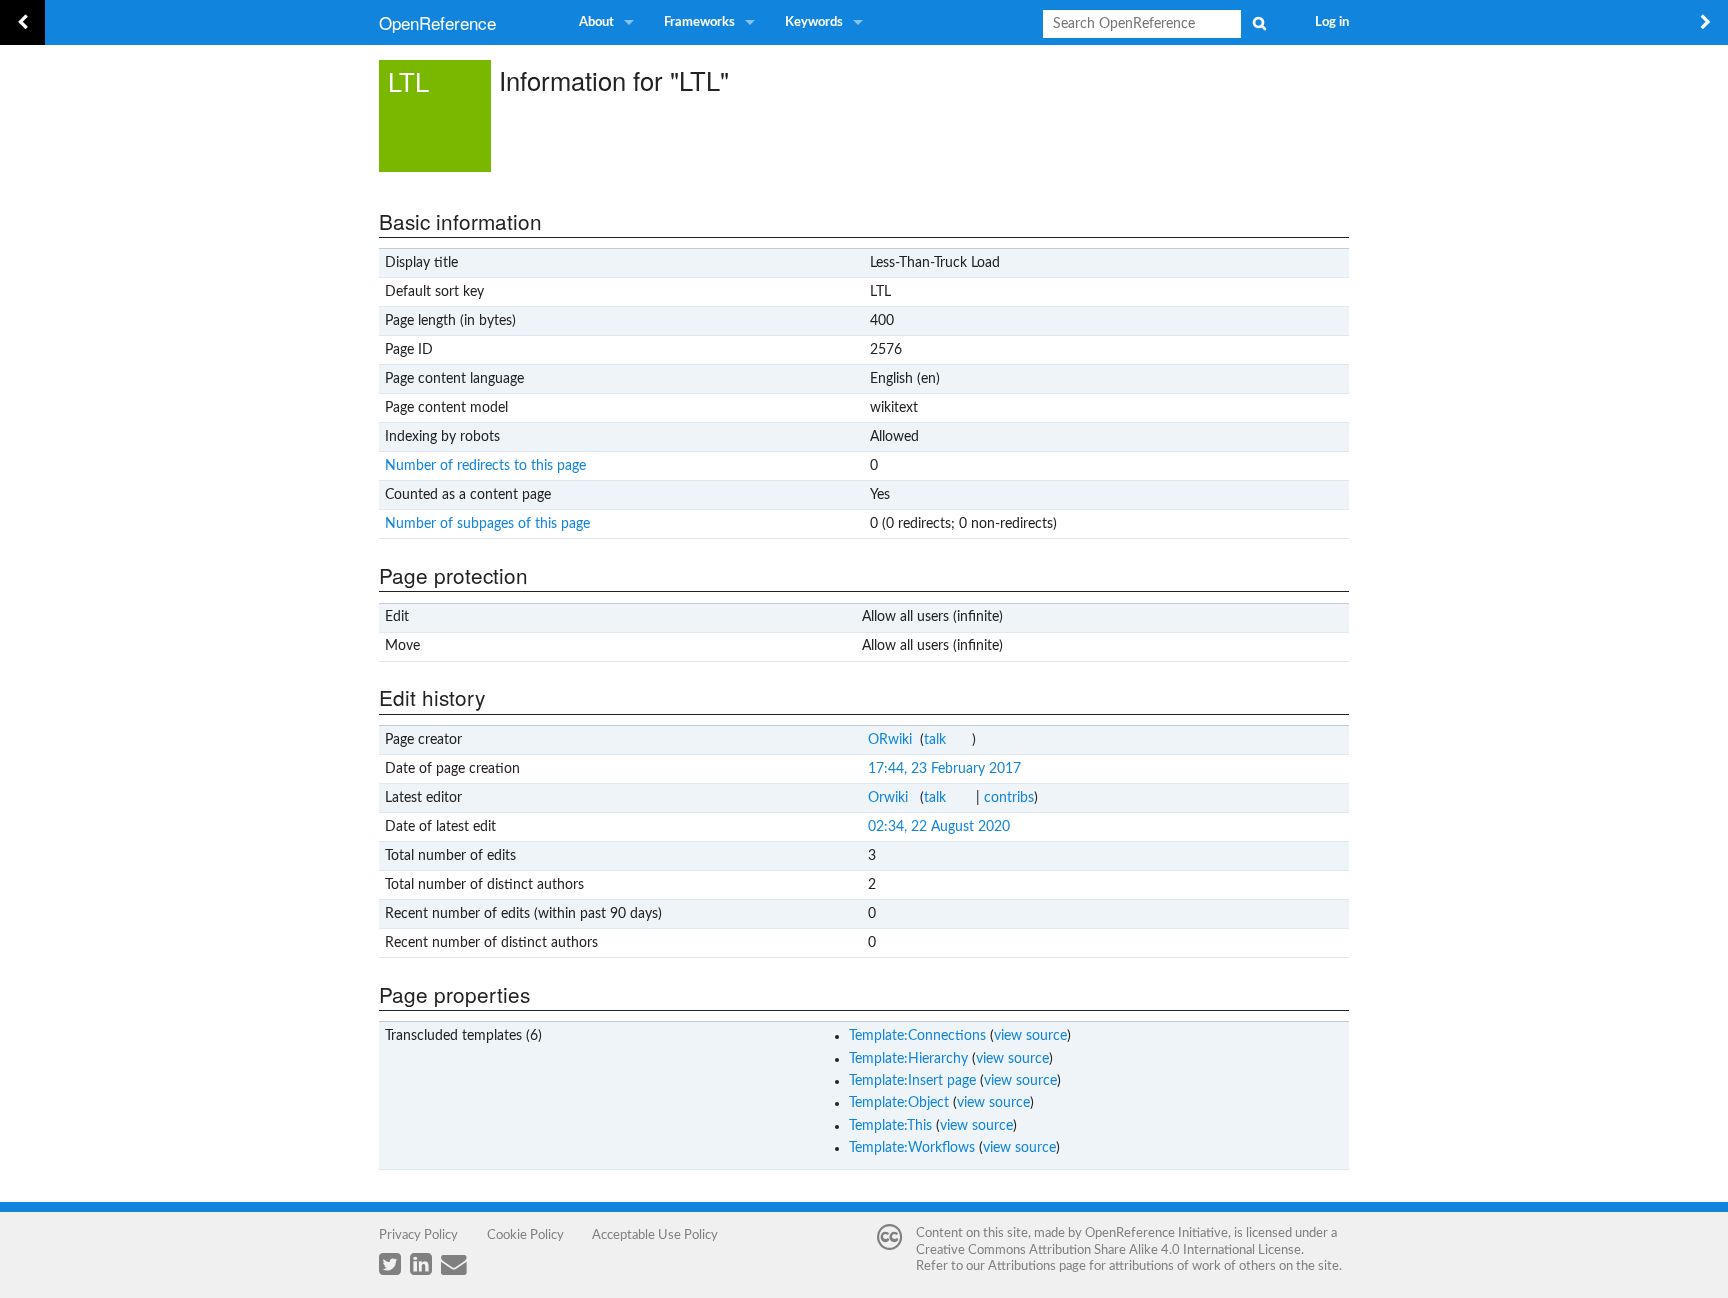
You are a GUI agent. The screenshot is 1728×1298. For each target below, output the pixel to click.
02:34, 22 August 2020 (939, 827)
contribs (1009, 798)
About (596, 22)
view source (1030, 1036)
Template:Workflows (912, 1148)
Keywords (814, 22)
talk (935, 740)
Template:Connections (917, 1036)
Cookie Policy (525, 1235)
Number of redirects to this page (485, 466)
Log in (1332, 22)
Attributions (1022, 1266)
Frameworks (699, 22)
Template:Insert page (912, 1081)
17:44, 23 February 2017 (944, 769)
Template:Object (899, 1103)
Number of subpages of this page (487, 524)
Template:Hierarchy (908, 1059)
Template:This (890, 1126)
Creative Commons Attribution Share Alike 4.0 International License (1108, 1250)
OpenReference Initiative (1156, 1233)
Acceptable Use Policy (655, 1235)
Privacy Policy (418, 1235)
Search (1259, 23)
